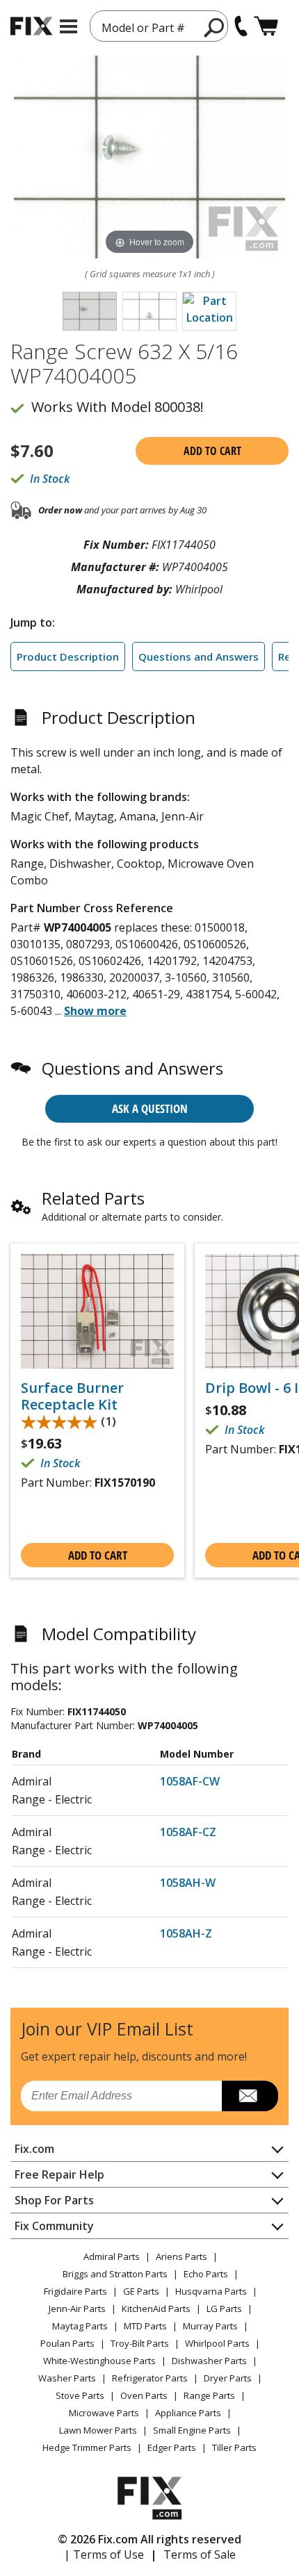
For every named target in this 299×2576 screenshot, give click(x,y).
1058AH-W (188, 1883)
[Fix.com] (31, 26)
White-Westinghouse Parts (99, 2361)
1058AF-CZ (188, 1832)
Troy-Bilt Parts (140, 2343)
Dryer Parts (228, 2378)
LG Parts (224, 2309)
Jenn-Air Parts (77, 2309)
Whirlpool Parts (217, 2343)
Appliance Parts (188, 2413)
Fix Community (54, 2226)
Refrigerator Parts (150, 2378)
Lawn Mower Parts (98, 2430)
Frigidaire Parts (75, 2291)
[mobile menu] (68, 26)
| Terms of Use (104, 2554)
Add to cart (212, 451)
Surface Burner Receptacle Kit (72, 1396)
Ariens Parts (181, 2256)
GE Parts (141, 2291)
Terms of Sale (200, 2554)
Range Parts (209, 2395)
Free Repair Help (59, 2174)
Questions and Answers (199, 657)
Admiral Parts (112, 2256)
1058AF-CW (190, 1781)
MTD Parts (145, 2326)
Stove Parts (80, 2395)
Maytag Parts (80, 2326)
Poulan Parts (67, 2343)
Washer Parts (67, 2378)
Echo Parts (206, 2274)
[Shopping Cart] (266, 26)
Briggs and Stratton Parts (115, 2274)
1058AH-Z (186, 1933)
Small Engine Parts (192, 2430)
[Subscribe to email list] (250, 2096)
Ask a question (150, 1108)
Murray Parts (210, 2326)
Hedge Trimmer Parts (87, 2447)
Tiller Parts (234, 2447)
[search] (215, 27)
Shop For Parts (54, 2200)
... (91, 1011)
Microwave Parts (104, 2413)
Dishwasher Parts (209, 2361)
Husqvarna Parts (211, 2291)
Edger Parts (172, 2447)
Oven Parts (144, 2395)
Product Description (68, 657)
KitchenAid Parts (156, 2309)
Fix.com (34, 2149)
